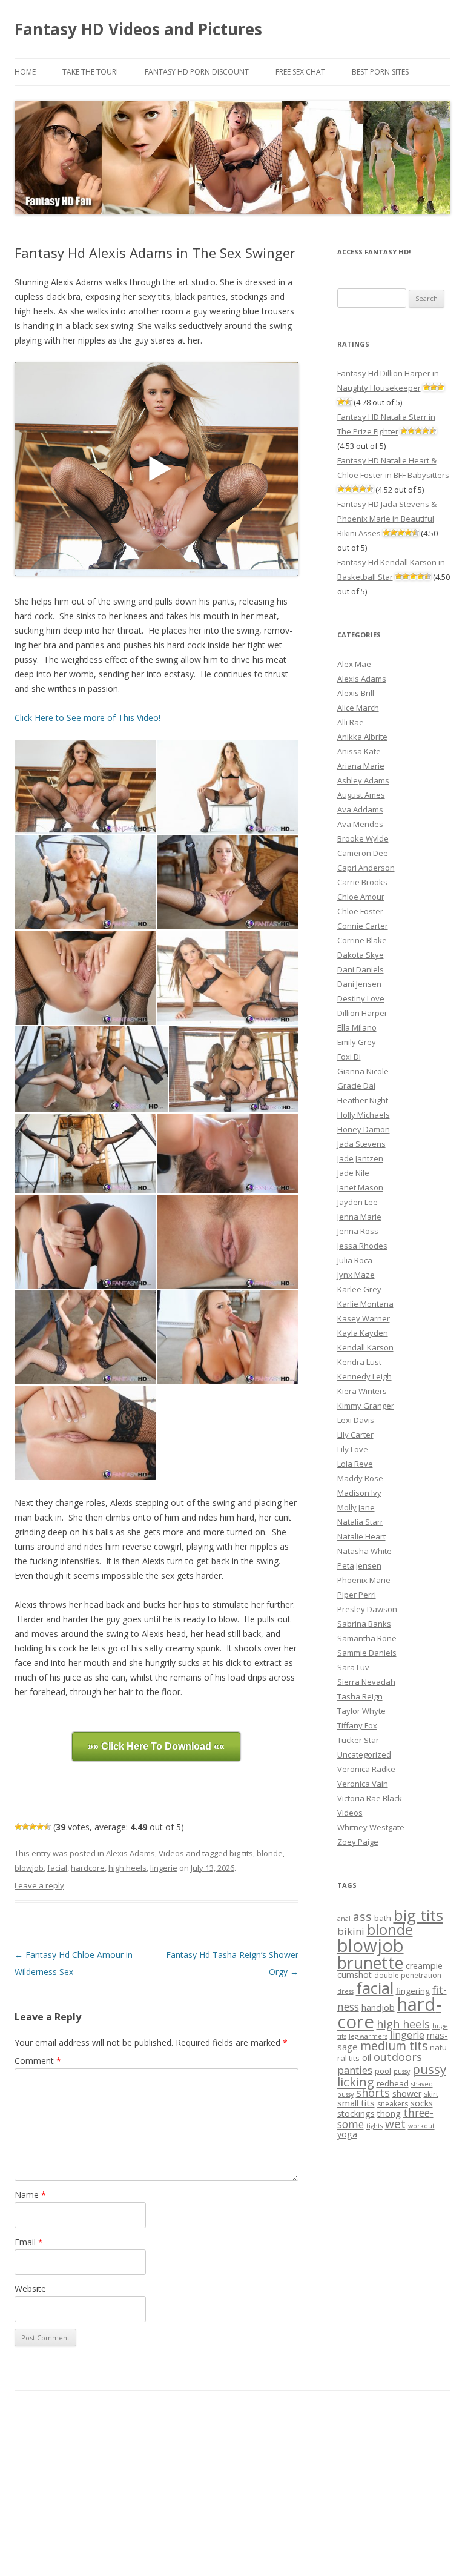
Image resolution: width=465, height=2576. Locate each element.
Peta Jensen (359, 1565)
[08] (234, 1070)
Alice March (358, 708)
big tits (241, 1853)
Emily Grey (357, 1042)
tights (374, 2126)
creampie (424, 1966)
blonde (270, 1853)
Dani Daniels (361, 969)
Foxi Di (349, 1057)
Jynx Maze (356, 1275)
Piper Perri (357, 1595)
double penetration (408, 1975)
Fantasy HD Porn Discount (197, 72)
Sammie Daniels (367, 1653)
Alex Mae (354, 664)
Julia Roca (355, 1260)
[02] (227, 787)
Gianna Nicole (363, 1071)
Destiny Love (361, 998)
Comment (38, 2061)
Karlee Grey (359, 1289)
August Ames (361, 795)
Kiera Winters (362, 1391)
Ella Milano (357, 1027)
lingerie (164, 1868)
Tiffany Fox (357, 1725)
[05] (85, 978)
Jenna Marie (359, 1217)
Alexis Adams (130, 1853)
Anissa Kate (359, 751)
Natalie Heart (361, 1536)
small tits (356, 2103)
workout (421, 2126)
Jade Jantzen (360, 1158)
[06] (227, 978)
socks (422, 2103)
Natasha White (364, 1551)
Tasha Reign (360, 1696)
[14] (227, 1337)
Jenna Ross (358, 1231)
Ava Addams (360, 809)
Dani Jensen (359, 984)
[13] (85, 1337)
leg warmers (368, 2036)
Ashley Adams (363, 780)
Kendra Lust (359, 1362)
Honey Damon (364, 1129)
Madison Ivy (359, 1493)
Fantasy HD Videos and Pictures (138, 29)
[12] (227, 1242)
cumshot (355, 1975)
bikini (351, 1931)
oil (367, 2058)
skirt (431, 2094)
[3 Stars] (33, 1827)
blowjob (29, 1868)
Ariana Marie (361, 766)
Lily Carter (355, 1435)
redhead (393, 2083)
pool (383, 2071)
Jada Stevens (361, 1144)
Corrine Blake (362, 940)
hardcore (88, 1868)
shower (407, 2093)
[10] (227, 1153)
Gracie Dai (356, 1086)
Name (30, 2195)
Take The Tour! (90, 72)
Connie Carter (363, 926)
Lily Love (353, 1449)
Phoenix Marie (364, 1580)
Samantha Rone (367, 1638)
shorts (373, 2093)
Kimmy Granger (366, 1406)
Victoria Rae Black (370, 1798)
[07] (91, 1070)
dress (345, 1991)
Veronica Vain (363, 1784)
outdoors (398, 2057)
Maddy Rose (360, 1478)
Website (30, 2289)
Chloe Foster (360, 911)
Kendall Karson (365, 1347)
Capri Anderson (366, 868)
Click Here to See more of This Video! (87, 718)
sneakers (393, 2104)
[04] (227, 883)
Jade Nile (353, 1173)
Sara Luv (353, 1667)
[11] (85, 1242)
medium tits (394, 2046)
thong (389, 2113)
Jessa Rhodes (362, 1246)
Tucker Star (358, 1740)
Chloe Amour (361, 897)
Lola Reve (355, 1464)
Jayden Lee (358, 1202)
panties (355, 2070)
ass (362, 1917)
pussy (402, 2071)
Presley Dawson (367, 1609)
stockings (356, 2113)
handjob (378, 2007)
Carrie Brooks (362, 882)
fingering (413, 1991)
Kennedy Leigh (364, 1376)
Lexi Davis (356, 1420)
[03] (85, 883)
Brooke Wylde (363, 838)
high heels (127, 1868)
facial (57, 1868)
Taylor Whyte (361, 1711)
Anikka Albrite (362, 737)
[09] (85, 1153)
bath (383, 1918)
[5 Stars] (47, 1827)
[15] (85, 1433)
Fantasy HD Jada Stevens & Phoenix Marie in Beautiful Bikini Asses (387, 519)
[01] (85, 787)
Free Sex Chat (300, 72)
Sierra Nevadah (366, 1682)
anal (344, 1919)
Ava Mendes (360, 824)
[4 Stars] (40, 1827)
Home (25, 72)
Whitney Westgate (371, 1827)
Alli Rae (351, 722)
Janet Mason (360, 1187)
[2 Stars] (25, 1827)
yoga (347, 2134)
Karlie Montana (365, 1304)
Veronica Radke (366, 1769)
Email (29, 2242)
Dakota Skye (361, 955)
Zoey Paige (358, 1842)
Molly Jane (356, 1507)
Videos (171, 1853)
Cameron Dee (363, 853)
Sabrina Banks (364, 1624)
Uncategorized (364, 1754)
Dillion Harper (362, 1013)
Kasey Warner (364, 1318)
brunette (370, 1963)
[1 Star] (18, 1827)
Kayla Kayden (363, 1333)
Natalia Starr (360, 1522)
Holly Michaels (364, 1115)
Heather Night (363, 1100)
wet (395, 2124)
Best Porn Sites (380, 72)
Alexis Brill (356, 693)
